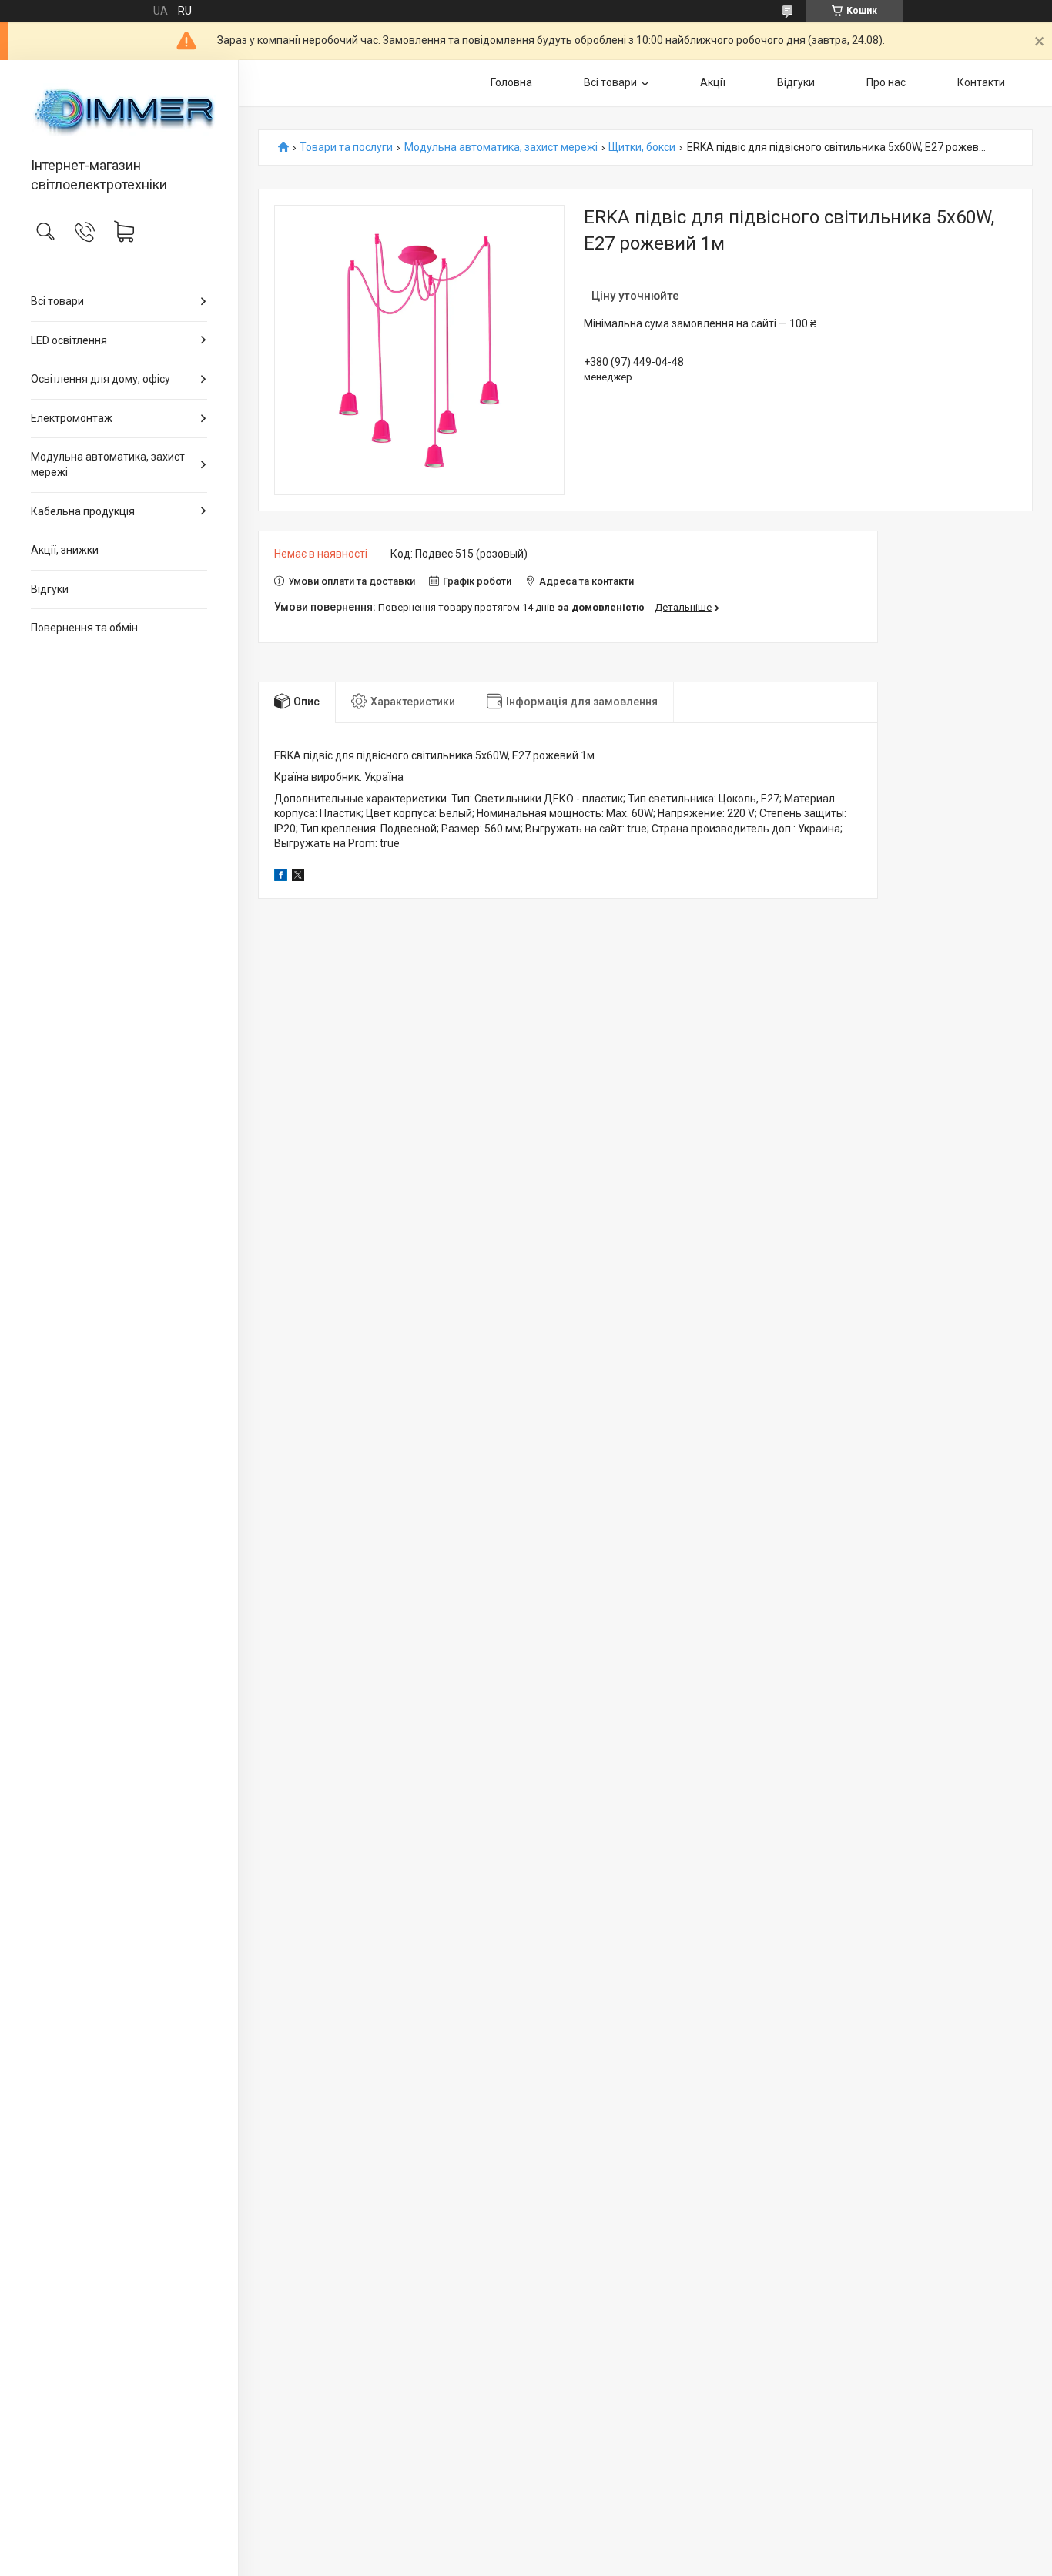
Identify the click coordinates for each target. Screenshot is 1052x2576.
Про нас (886, 82)
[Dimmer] (119, 110)
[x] (298, 877)
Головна (511, 82)
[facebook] (281, 877)
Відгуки (50, 589)
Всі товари (57, 301)
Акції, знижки (65, 550)
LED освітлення (69, 340)
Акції (713, 82)
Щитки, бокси (642, 147)
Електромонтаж (72, 418)
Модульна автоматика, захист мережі (108, 464)
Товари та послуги (346, 147)
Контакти (981, 82)
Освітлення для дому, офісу (101, 379)
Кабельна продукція (83, 511)
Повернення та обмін (84, 628)
